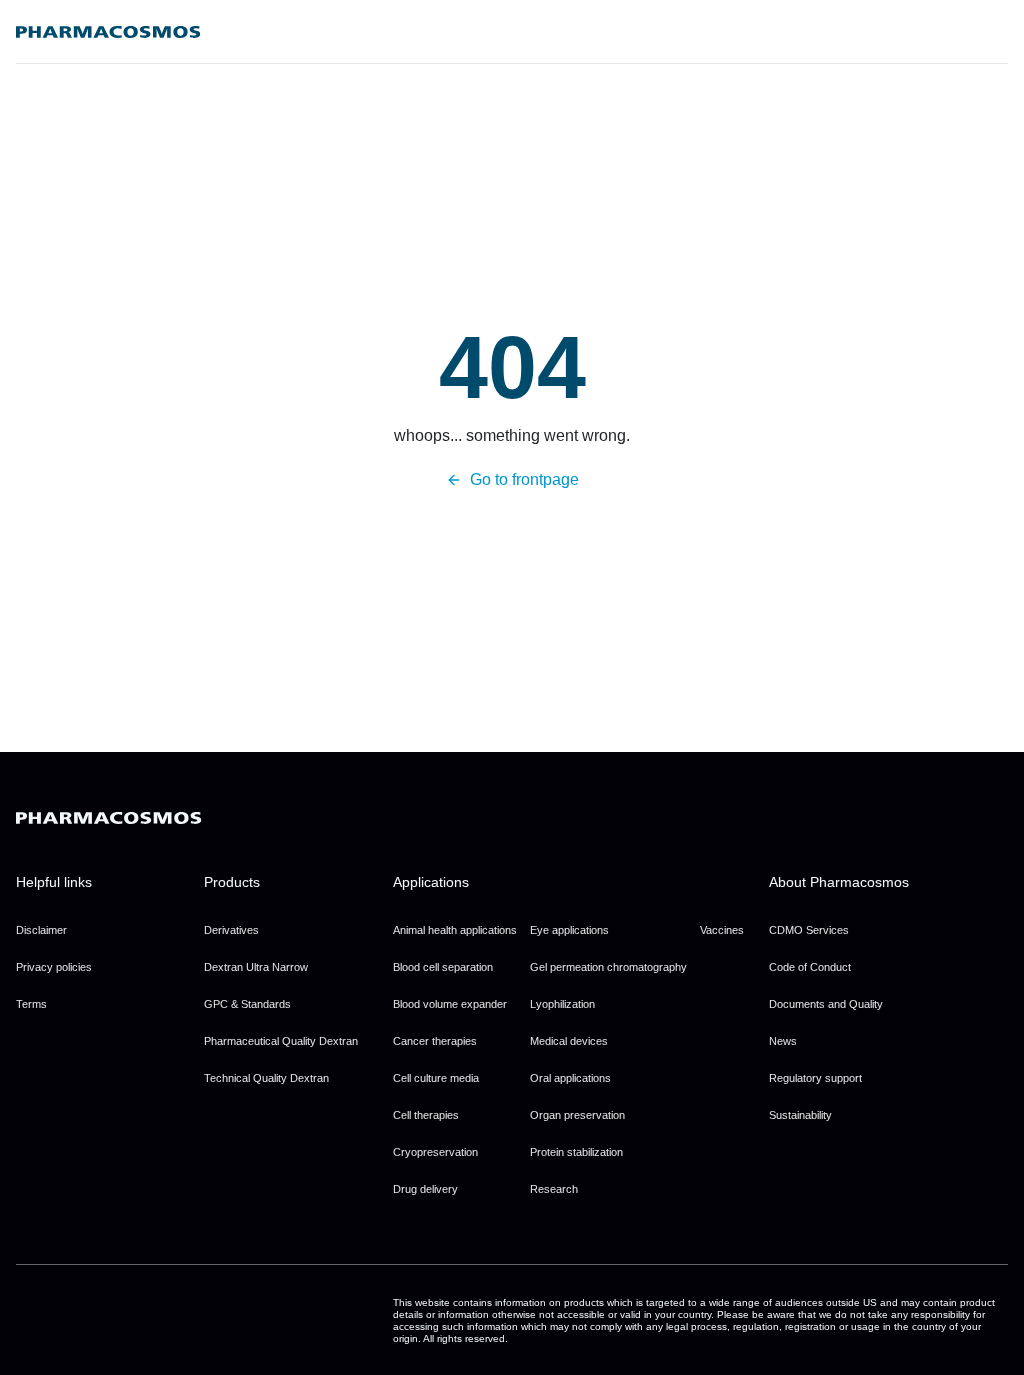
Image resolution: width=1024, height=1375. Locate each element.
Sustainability (800, 1115)
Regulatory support (815, 1078)
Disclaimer (41, 930)
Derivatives (231, 930)
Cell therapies (426, 1115)
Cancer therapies (435, 1041)
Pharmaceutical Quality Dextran (281, 1041)
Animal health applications (455, 930)
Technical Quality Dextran (266, 1078)
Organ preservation (577, 1115)
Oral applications (570, 1078)
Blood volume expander (450, 1004)
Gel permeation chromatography (608, 967)
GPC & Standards (247, 1004)
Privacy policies (54, 967)
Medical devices (569, 1041)
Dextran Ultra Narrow (256, 967)
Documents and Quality (826, 1004)
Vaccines (722, 930)
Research (554, 1189)
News (783, 1041)
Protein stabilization (576, 1152)
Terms (31, 1004)
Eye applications (569, 930)
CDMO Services (809, 930)
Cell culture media (436, 1078)
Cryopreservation (435, 1152)
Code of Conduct (810, 967)
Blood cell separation (443, 967)
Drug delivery (425, 1189)
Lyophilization (562, 1004)
